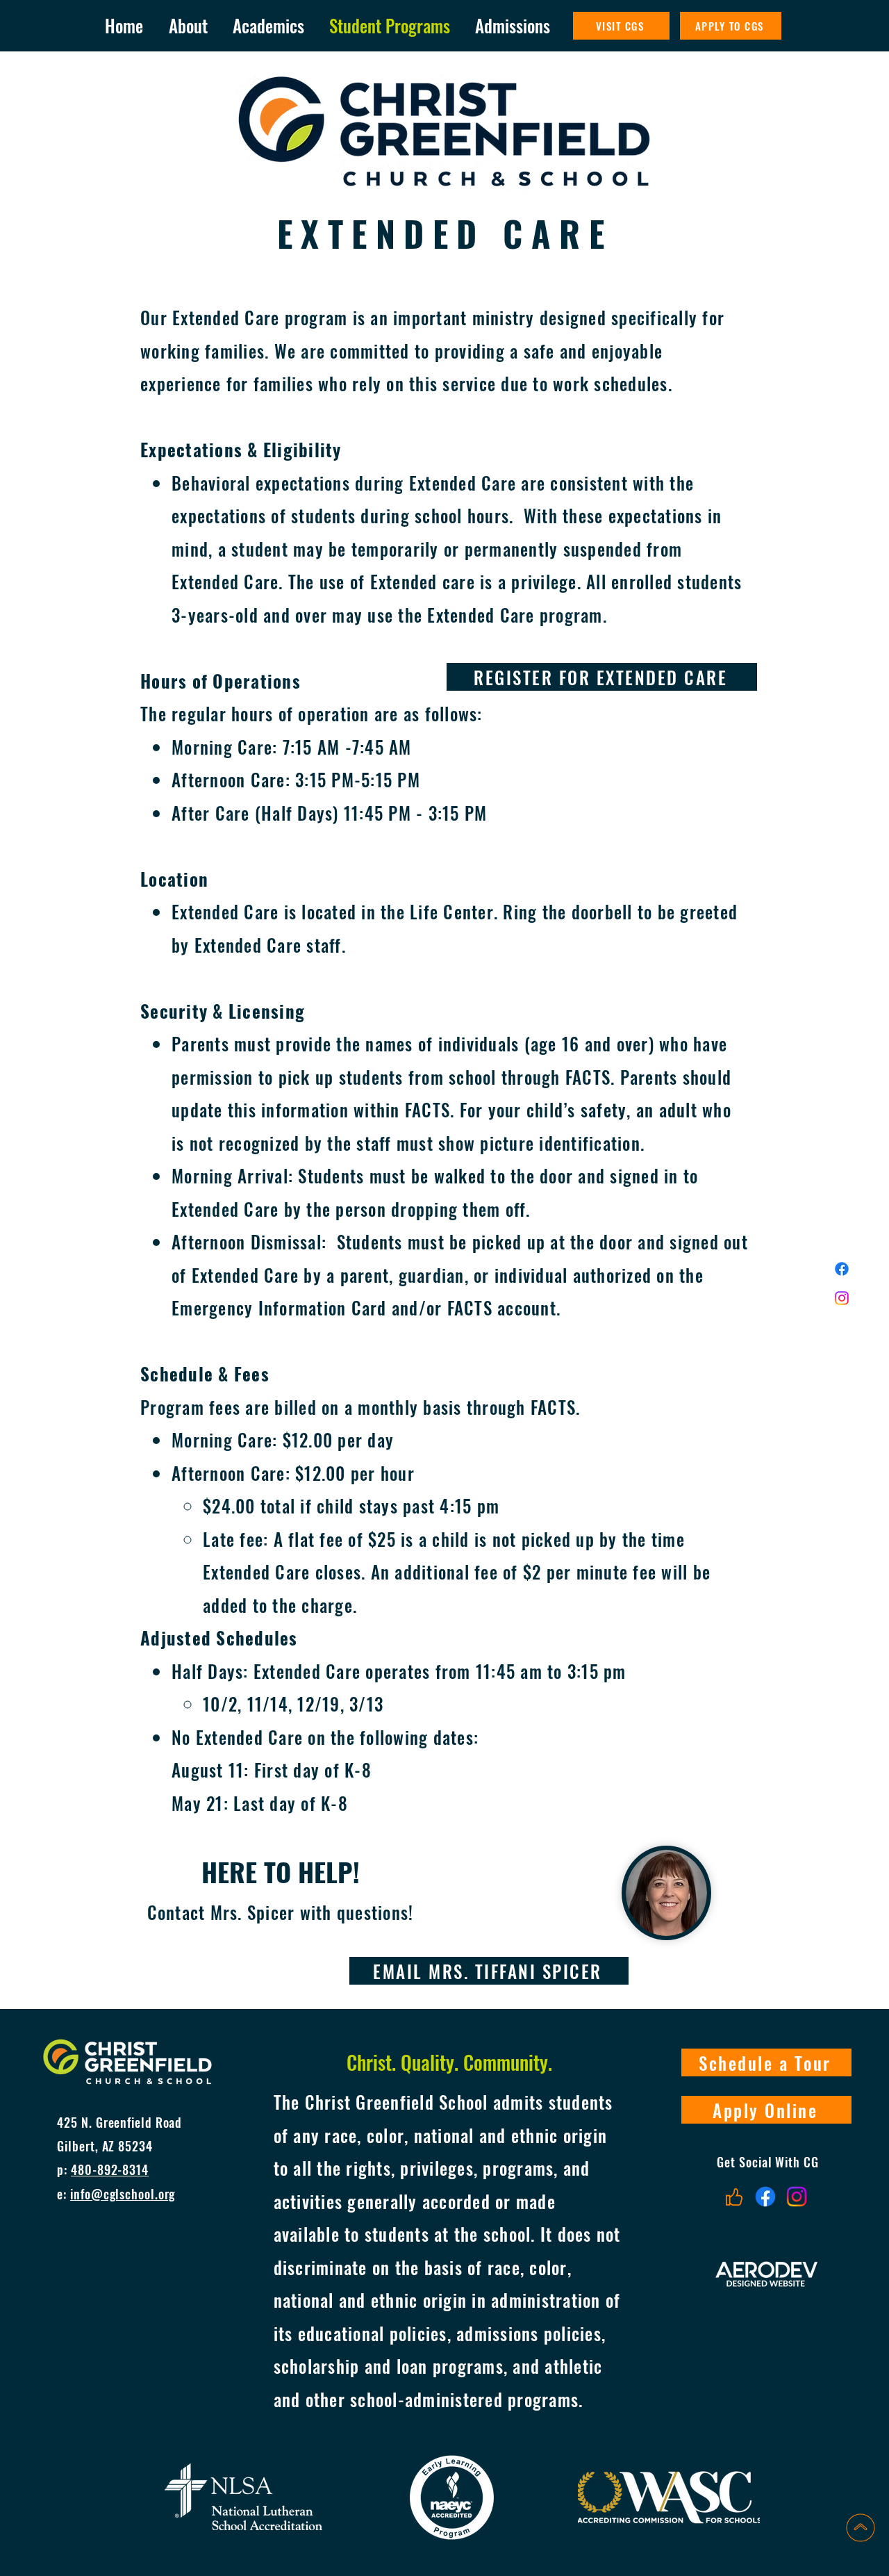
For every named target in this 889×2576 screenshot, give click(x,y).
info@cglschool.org (123, 2194)
